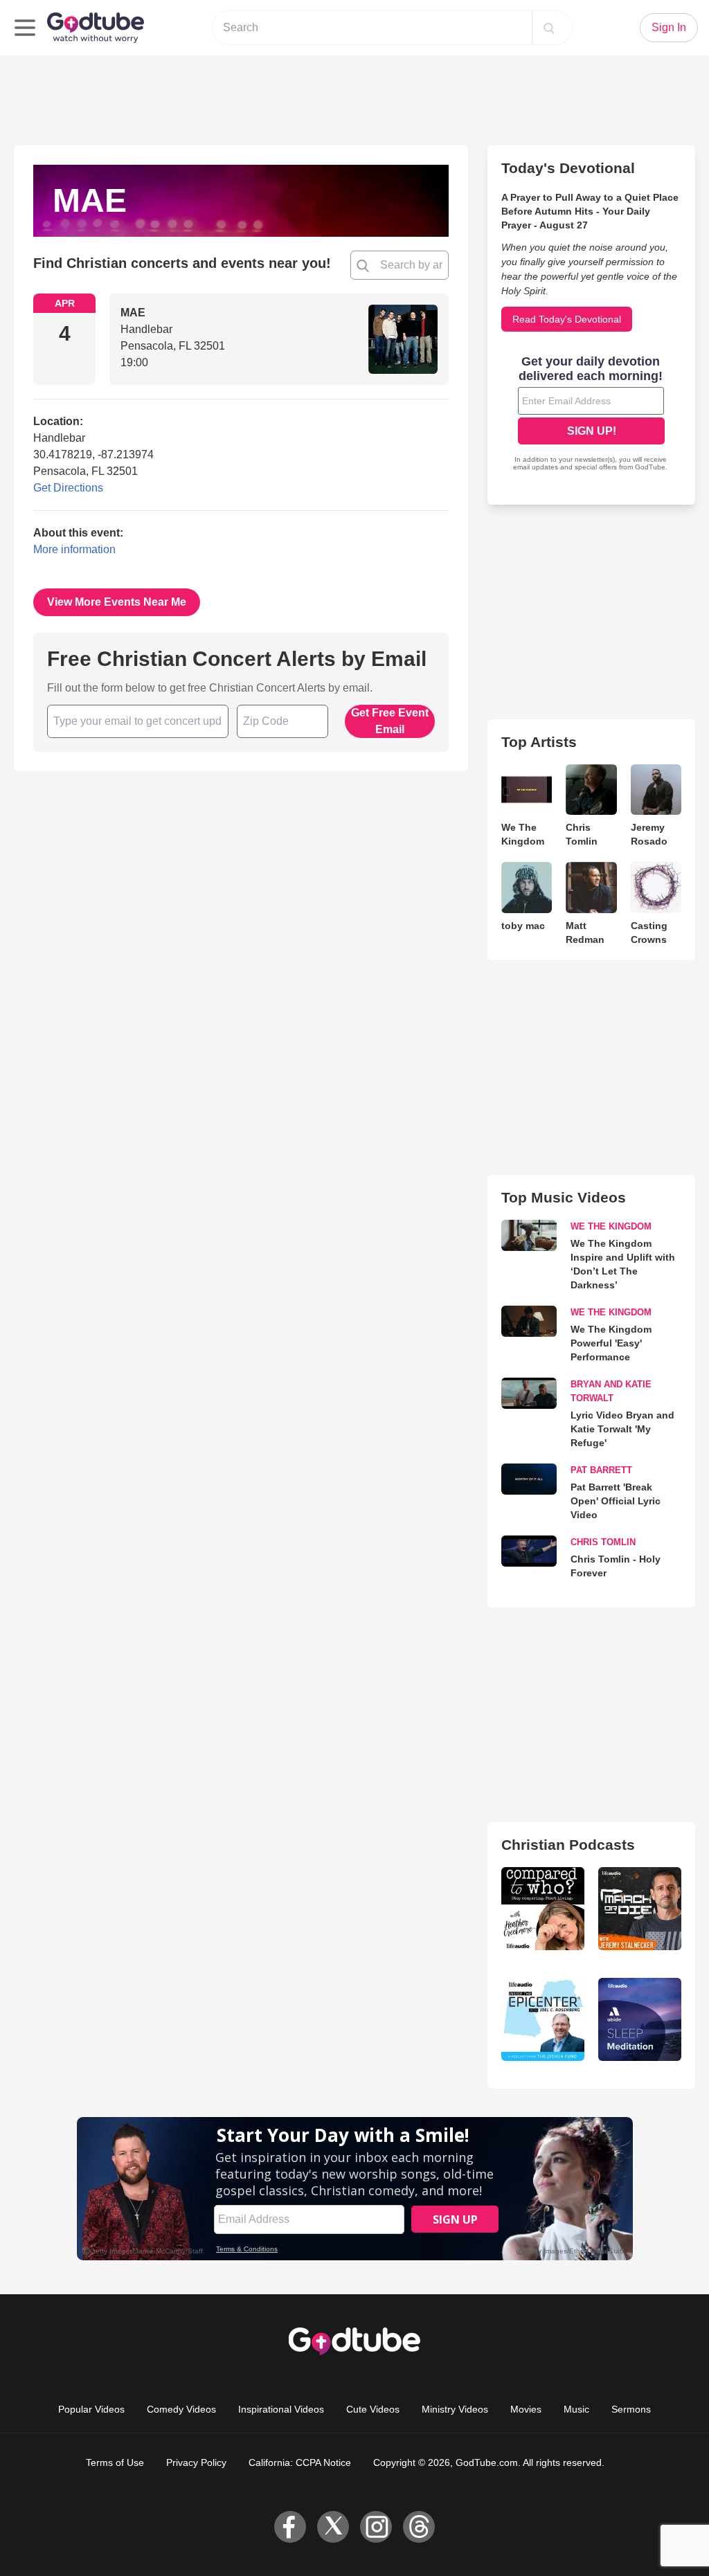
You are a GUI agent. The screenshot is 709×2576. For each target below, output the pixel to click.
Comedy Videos (181, 2409)
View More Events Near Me (117, 602)
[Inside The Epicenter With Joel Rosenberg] (543, 2019)
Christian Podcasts (568, 1845)
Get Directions (68, 488)
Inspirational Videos (281, 2409)
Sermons (631, 2409)
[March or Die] (640, 1909)
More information (74, 549)
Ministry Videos (455, 2409)
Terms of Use (115, 2462)
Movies (526, 2409)
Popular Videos (91, 2409)
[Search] (549, 28)
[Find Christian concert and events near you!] (363, 265)
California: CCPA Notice (300, 2462)
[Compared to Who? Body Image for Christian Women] (543, 1909)
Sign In (669, 27)
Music (576, 2409)
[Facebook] (290, 2527)
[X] (333, 2527)
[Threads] (419, 2527)
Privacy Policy (196, 2462)
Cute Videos (373, 2409)
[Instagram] (376, 2527)
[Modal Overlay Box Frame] (591, 415)
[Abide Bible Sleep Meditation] (640, 2019)
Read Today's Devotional (567, 319)
